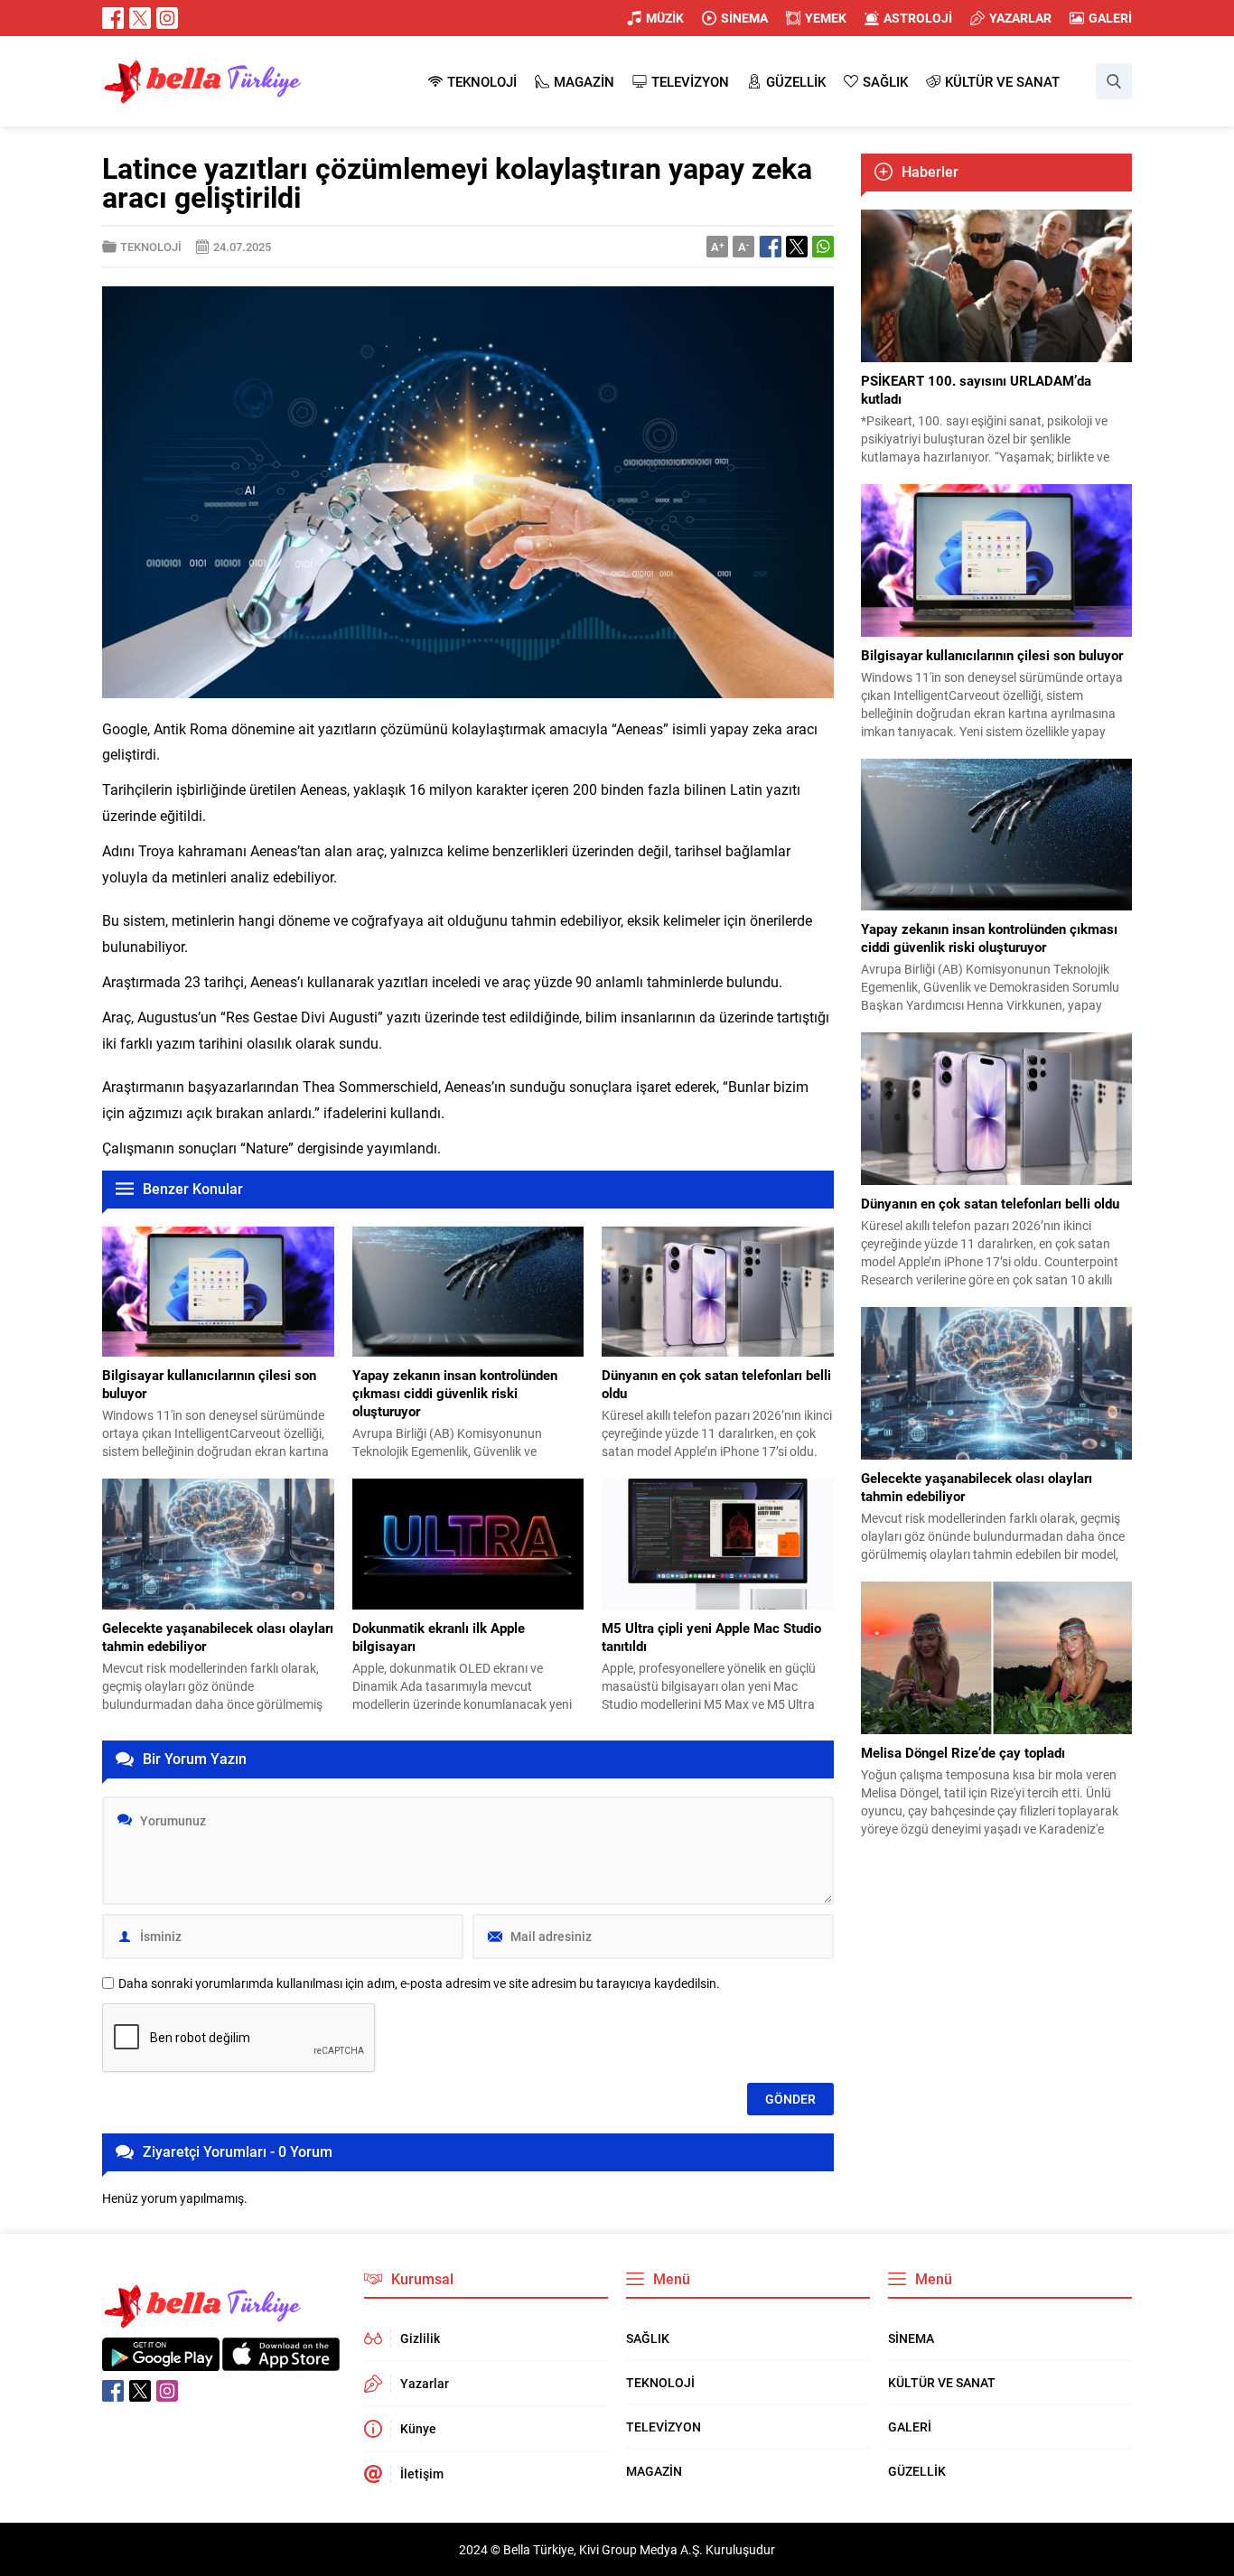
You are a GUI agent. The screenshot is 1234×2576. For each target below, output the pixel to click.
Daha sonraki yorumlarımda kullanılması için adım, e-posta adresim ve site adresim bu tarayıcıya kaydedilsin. (419, 1983)
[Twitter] (140, 18)
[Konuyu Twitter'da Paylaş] (797, 247)
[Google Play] (161, 2361)
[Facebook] (113, 18)
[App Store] (281, 2361)
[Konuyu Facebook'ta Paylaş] (771, 247)
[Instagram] (167, 18)
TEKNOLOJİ (151, 247)
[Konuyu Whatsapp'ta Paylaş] (823, 247)
